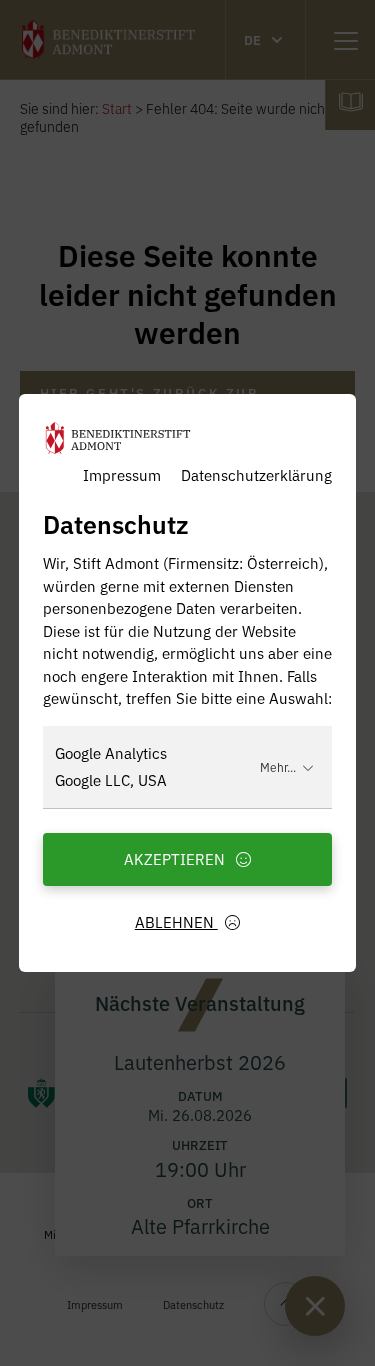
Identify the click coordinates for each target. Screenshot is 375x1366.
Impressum (122, 474)
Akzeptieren (176, 858)
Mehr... (278, 766)
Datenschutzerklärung (256, 474)
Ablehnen (176, 921)
